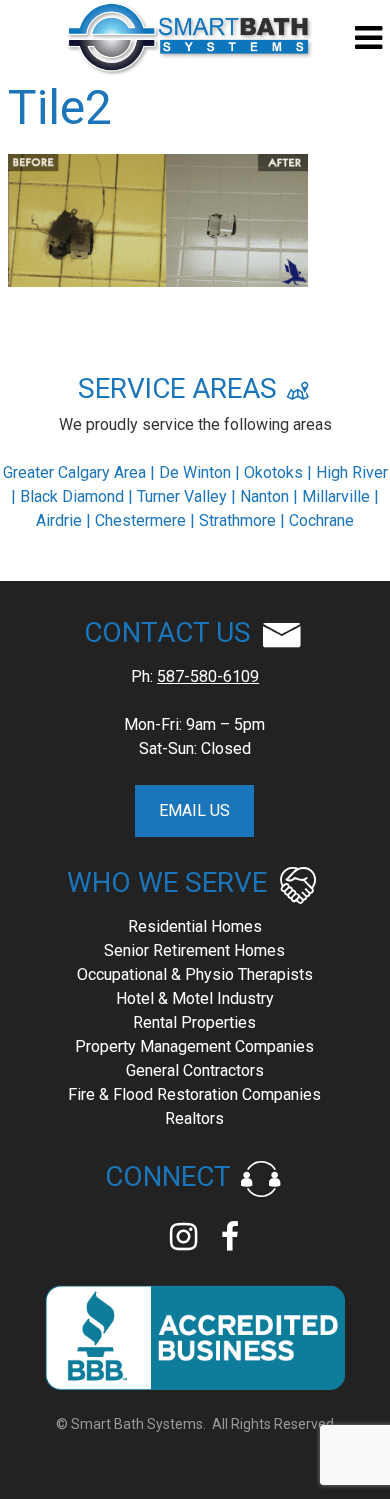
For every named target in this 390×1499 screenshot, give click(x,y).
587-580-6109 (208, 676)
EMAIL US (194, 810)
